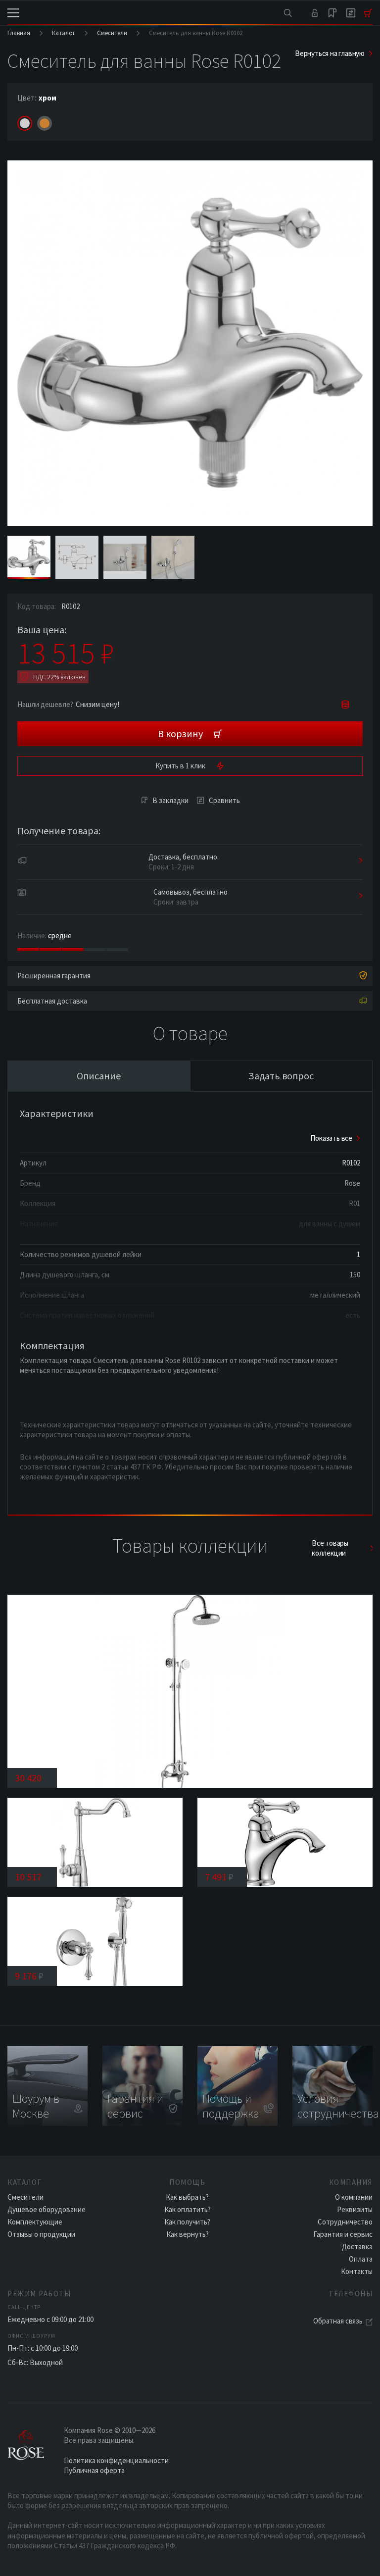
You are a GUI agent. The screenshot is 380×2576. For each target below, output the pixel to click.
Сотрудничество (345, 2222)
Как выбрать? (187, 2197)
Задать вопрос (281, 1076)
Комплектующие (35, 2222)
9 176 (29, 1976)
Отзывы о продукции (41, 2234)
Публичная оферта (94, 2470)
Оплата (361, 2259)
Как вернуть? (188, 2234)
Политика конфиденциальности (116, 2460)
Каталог (64, 33)
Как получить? (187, 2222)
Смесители (112, 33)
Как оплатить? (188, 2209)
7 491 (219, 1877)
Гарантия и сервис (343, 2234)
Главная (19, 33)
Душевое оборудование (47, 2209)
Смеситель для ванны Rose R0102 (196, 33)
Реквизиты (355, 2209)
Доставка (357, 2247)
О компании (354, 2197)
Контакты (357, 2271)
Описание (99, 1076)
